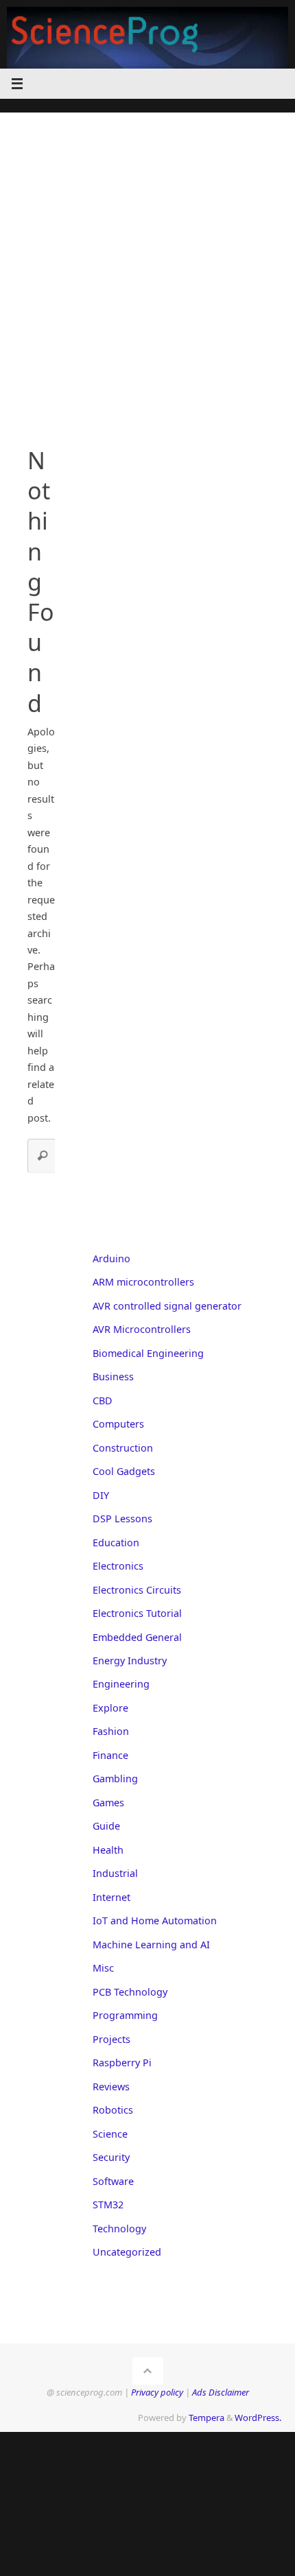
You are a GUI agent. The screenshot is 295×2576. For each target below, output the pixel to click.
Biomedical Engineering (148, 1353)
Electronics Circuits (137, 1590)
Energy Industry (130, 1661)
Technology (119, 2229)
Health (108, 1850)
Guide (106, 1826)
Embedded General (137, 1637)
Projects (111, 2039)
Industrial (115, 1873)
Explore (110, 1708)
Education (116, 1543)
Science (110, 2134)
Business (113, 1376)
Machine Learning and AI (151, 1945)
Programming (125, 2015)
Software (113, 2181)
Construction (123, 1448)
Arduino (111, 1259)
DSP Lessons (122, 1519)
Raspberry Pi (122, 2063)
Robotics (113, 2110)
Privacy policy (157, 2392)
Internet (111, 1897)
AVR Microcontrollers (142, 1329)
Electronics (118, 1566)
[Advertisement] (147, 260)
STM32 (108, 2205)
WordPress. (258, 2418)
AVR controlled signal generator (167, 1306)
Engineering (121, 1684)
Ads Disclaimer (221, 2392)
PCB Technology (130, 1992)
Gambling (115, 1779)
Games (108, 1803)
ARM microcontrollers (143, 1282)
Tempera (206, 2418)
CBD (103, 1401)
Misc (103, 1968)
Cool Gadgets (124, 1471)
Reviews (111, 2087)
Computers (118, 1424)
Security (111, 2157)
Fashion (111, 1731)
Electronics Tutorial (137, 1613)
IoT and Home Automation (155, 1921)
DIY (101, 1495)
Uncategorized (127, 2252)
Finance (110, 1755)
